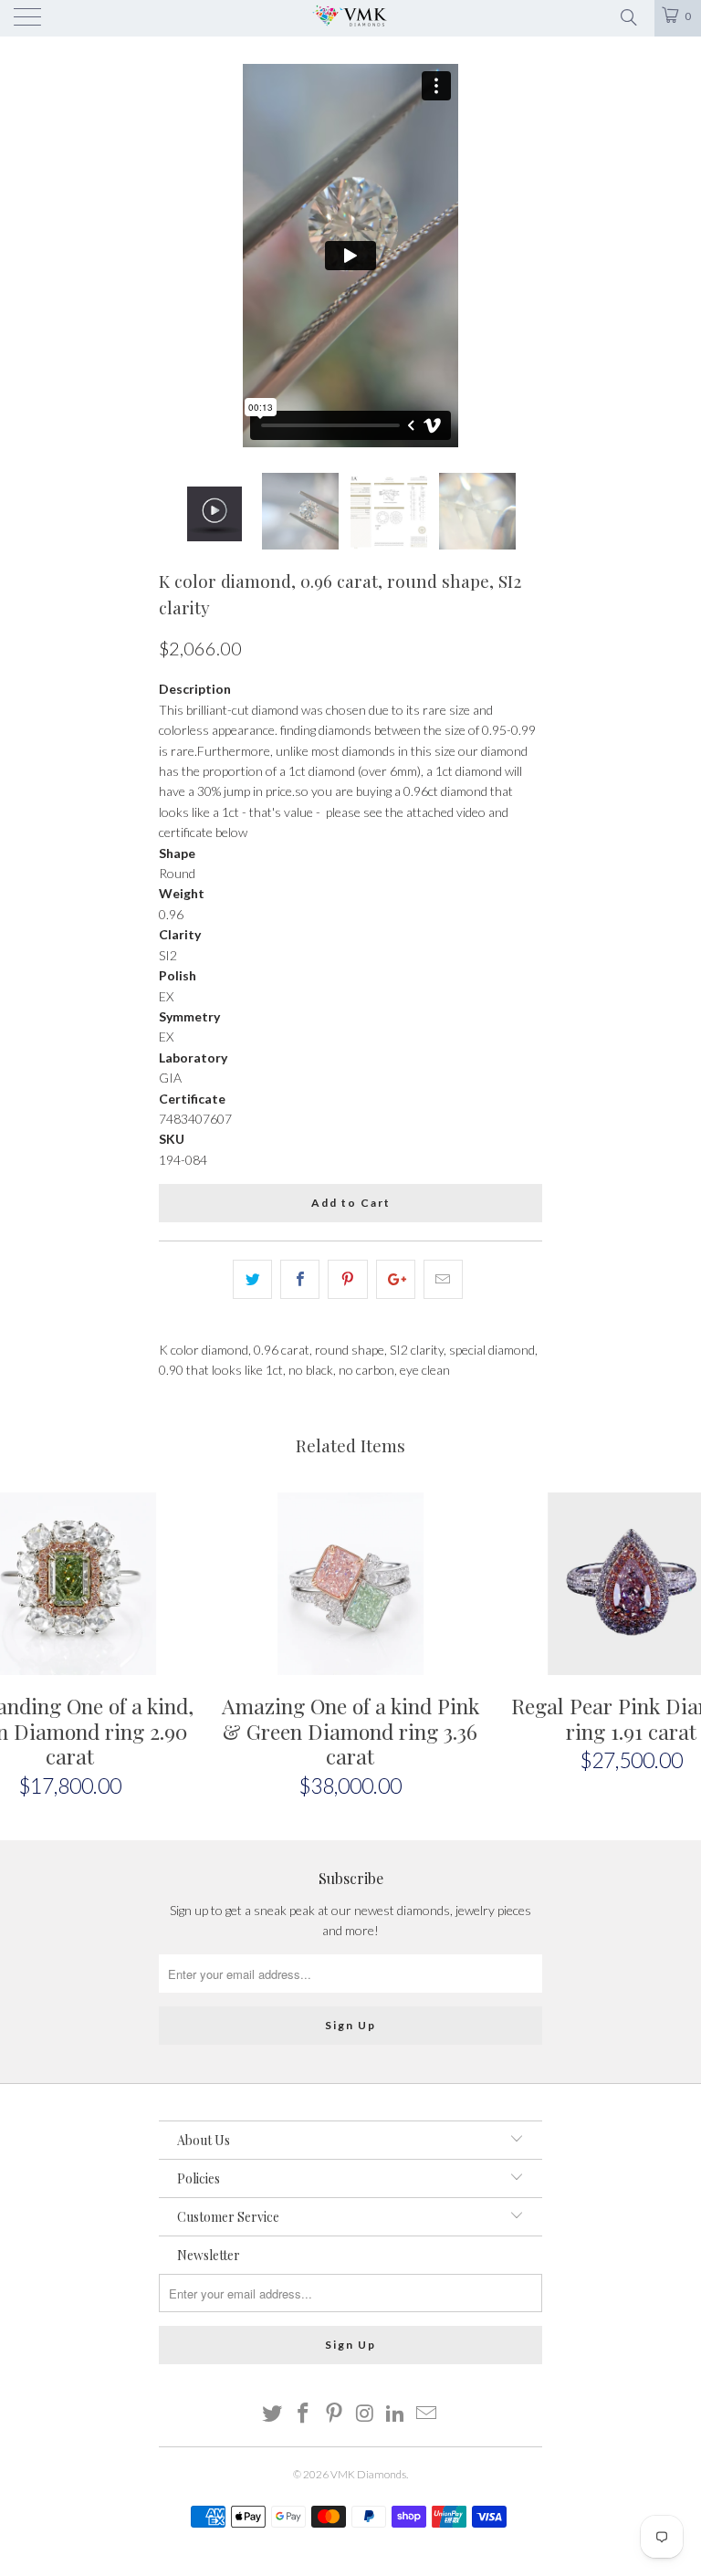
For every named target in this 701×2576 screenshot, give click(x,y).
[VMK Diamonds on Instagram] (365, 2414)
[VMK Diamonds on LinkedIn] (396, 2414)
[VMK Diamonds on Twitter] (273, 2414)
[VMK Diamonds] (350, 18)
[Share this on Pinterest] (347, 1279)
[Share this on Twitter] (252, 1279)
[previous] (179, 256)
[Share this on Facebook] (300, 1279)
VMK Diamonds (368, 2474)
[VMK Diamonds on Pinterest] (334, 2414)
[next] (522, 256)
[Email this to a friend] (443, 1279)
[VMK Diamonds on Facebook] (304, 2414)
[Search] (628, 16)
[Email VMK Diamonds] (426, 2414)
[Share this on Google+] (396, 1279)
